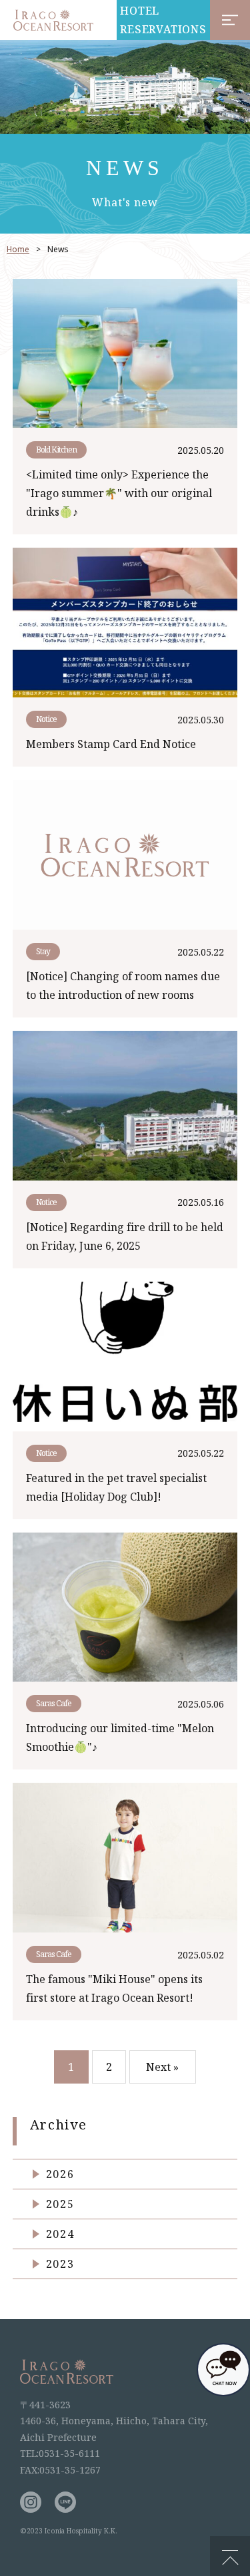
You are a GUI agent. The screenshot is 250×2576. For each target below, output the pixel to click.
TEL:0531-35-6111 (60, 2453)
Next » (162, 2067)
